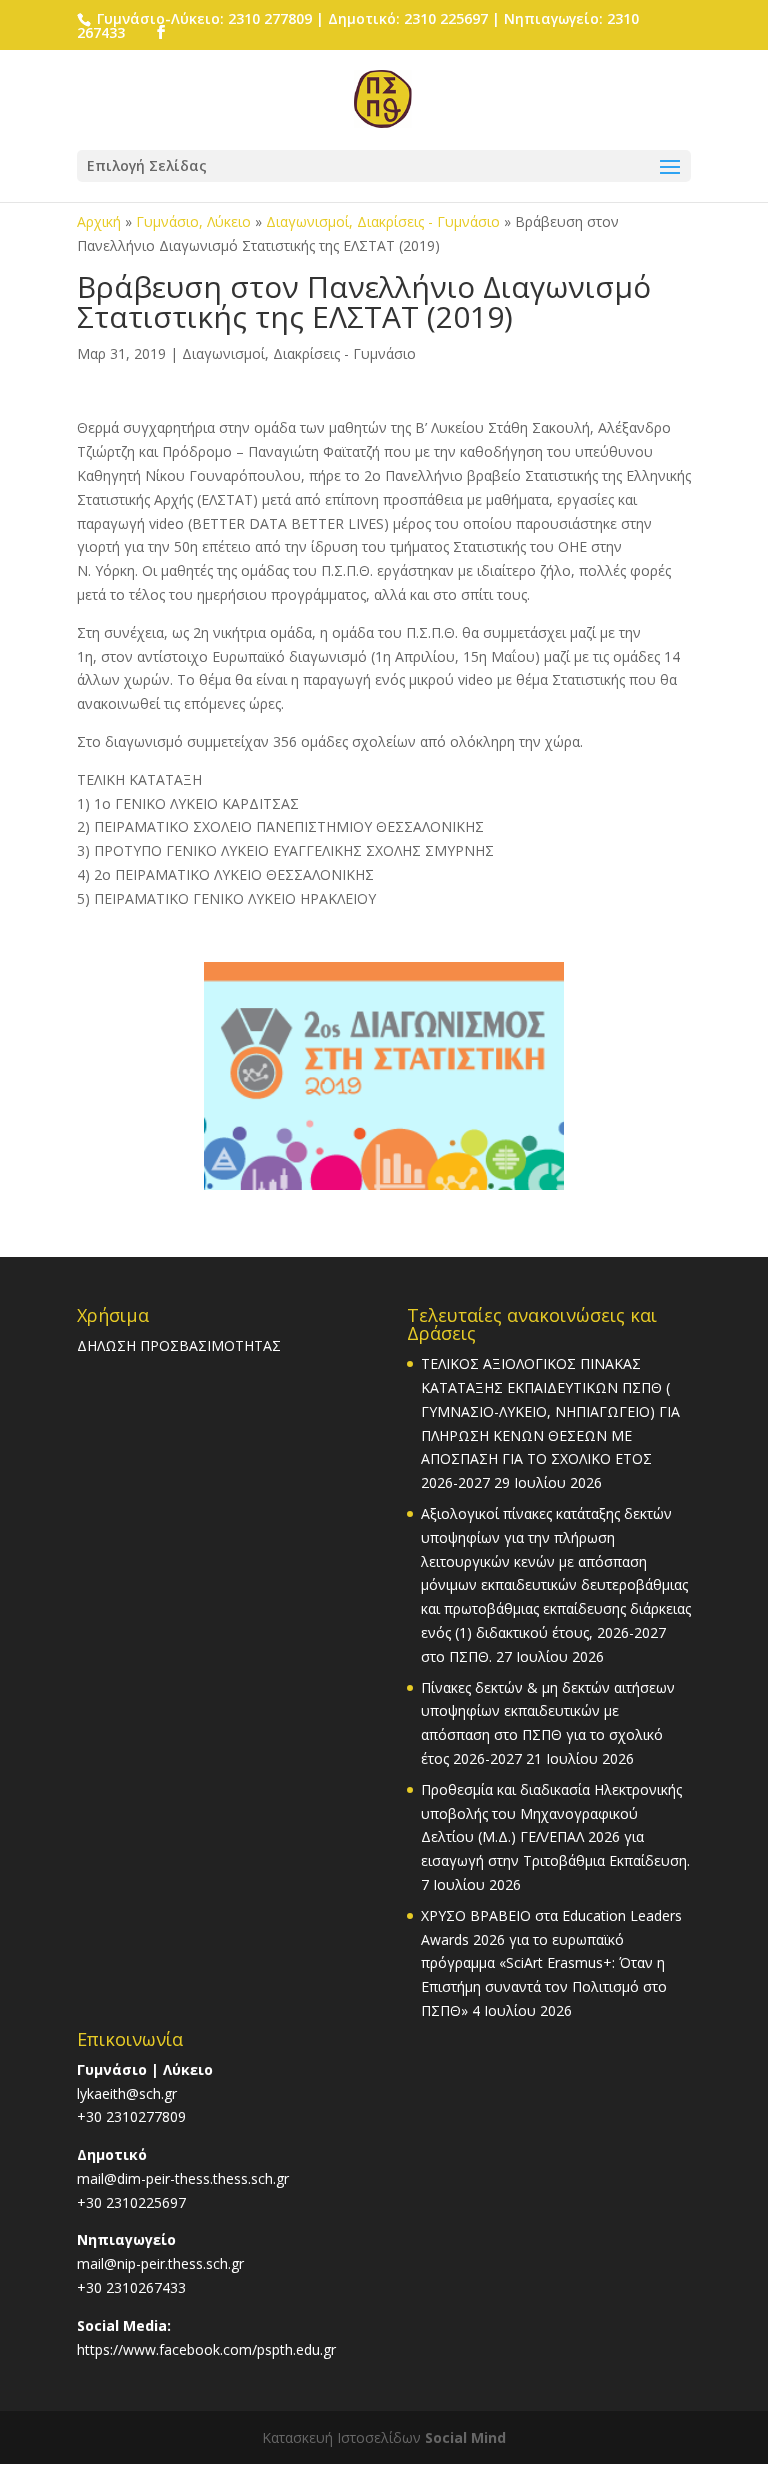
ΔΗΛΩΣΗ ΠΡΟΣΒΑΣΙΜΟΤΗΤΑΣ (179, 1345)
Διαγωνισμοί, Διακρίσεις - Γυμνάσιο (383, 221)
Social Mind (465, 2437)
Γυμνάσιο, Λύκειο (193, 221)
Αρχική (99, 221)
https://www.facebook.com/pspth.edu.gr (206, 2349)
